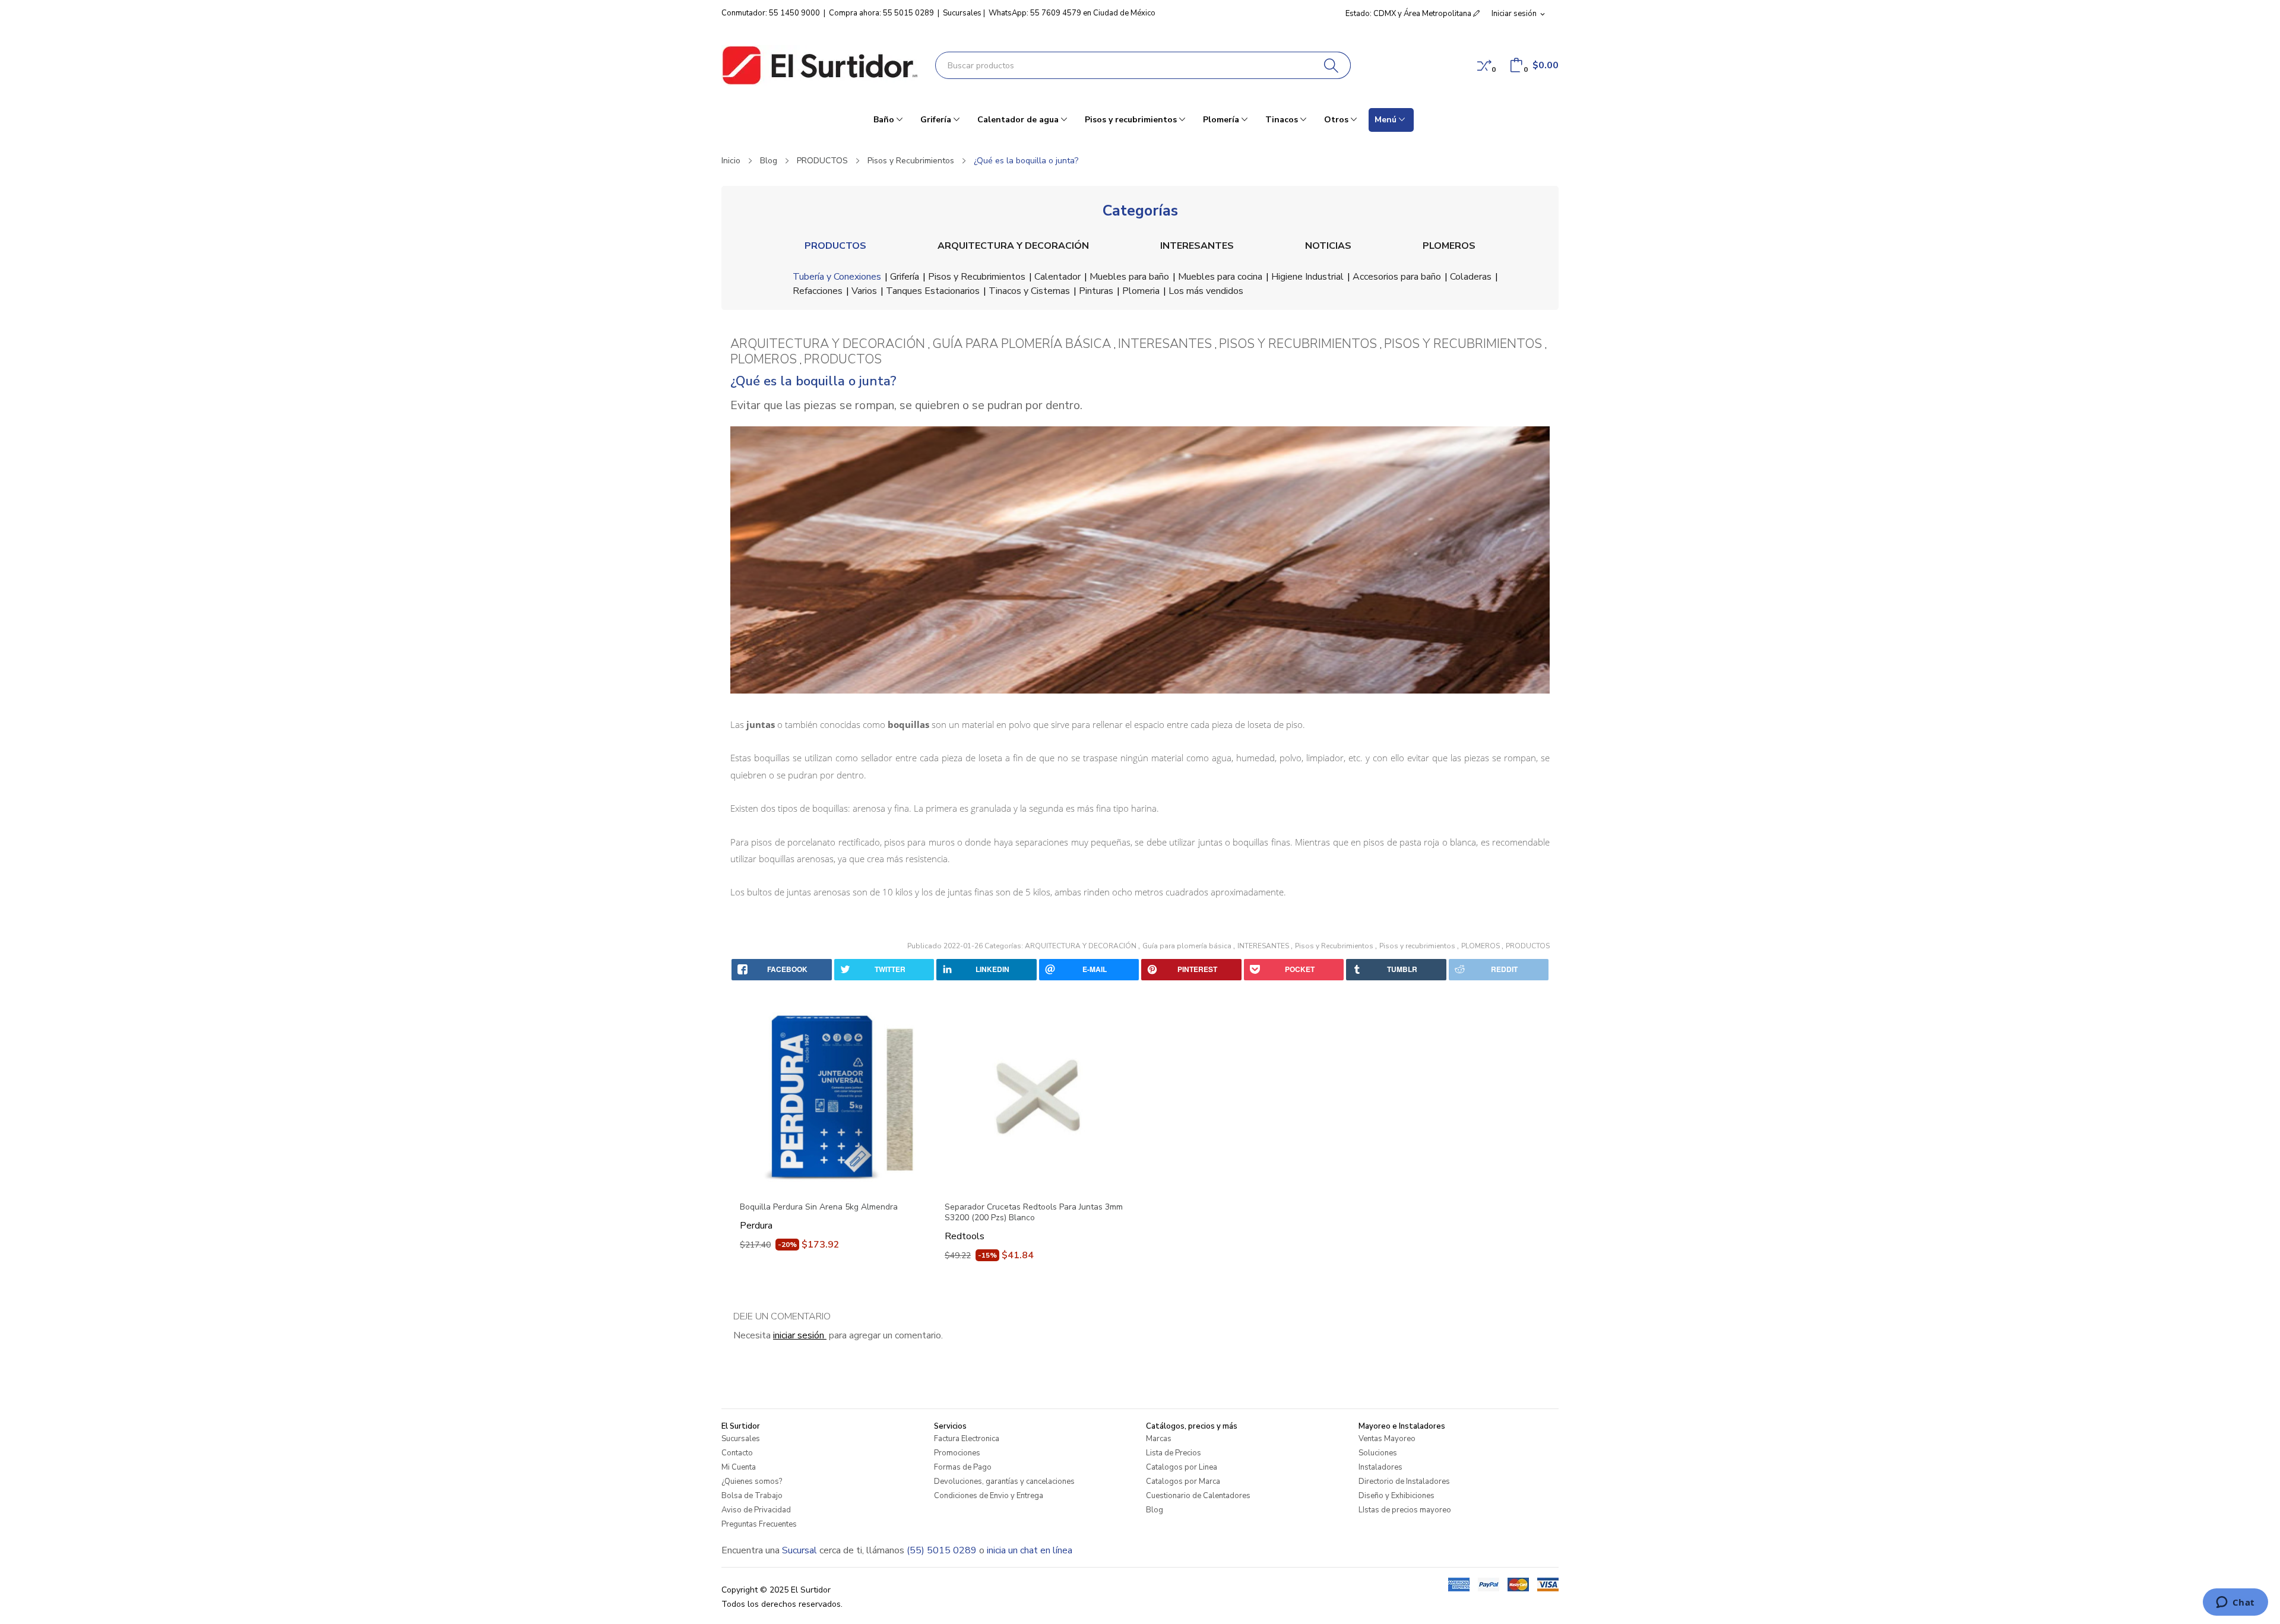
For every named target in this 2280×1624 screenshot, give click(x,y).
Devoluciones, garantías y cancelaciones (1004, 1481)
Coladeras (1471, 277)
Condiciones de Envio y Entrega (989, 1496)
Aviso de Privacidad (756, 1510)
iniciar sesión (800, 1335)
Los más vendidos (1206, 291)
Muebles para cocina (1220, 277)
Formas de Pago (963, 1467)
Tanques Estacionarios (933, 291)
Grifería (905, 277)
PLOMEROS (1449, 246)
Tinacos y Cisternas (1029, 291)
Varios (864, 291)
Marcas (1159, 1439)
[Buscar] (1331, 65)
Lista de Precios (1174, 1453)
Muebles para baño (1129, 277)
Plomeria (1141, 291)
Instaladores (1380, 1467)
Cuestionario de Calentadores (1198, 1496)
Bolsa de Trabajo (752, 1496)
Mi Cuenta (739, 1467)
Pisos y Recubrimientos (977, 277)
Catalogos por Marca (1183, 1481)
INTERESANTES (1197, 246)
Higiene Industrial (1307, 277)
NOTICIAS (1328, 246)
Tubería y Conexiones (837, 277)
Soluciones (1378, 1453)
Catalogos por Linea (1182, 1467)
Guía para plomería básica (1188, 946)
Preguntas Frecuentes (759, 1524)
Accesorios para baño (1397, 277)
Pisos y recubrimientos (1418, 946)
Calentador (1057, 277)
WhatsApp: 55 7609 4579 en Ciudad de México (1072, 13)
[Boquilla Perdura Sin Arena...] (833, 1097)
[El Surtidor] (819, 65)
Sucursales (962, 13)
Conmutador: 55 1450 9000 (771, 13)
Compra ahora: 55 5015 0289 (881, 13)
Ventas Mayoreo (1387, 1439)
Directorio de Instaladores (1404, 1481)
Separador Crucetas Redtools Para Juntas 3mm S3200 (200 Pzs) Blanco (1034, 1213)
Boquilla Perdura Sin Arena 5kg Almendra (819, 1207)
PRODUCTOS (835, 246)
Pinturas (1096, 291)
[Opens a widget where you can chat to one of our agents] (2235, 1603)
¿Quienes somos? (752, 1481)
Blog (1155, 1510)
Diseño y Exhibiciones (1396, 1496)
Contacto (737, 1453)
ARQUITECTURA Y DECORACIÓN (1013, 246)
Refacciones (818, 291)
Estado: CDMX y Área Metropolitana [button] (1409, 14)
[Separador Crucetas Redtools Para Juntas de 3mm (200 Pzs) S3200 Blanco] (1038, 1097)
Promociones (957, 1453)
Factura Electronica (967, 1439)
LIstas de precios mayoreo (1405, 1510)
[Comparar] (1484, 65)
